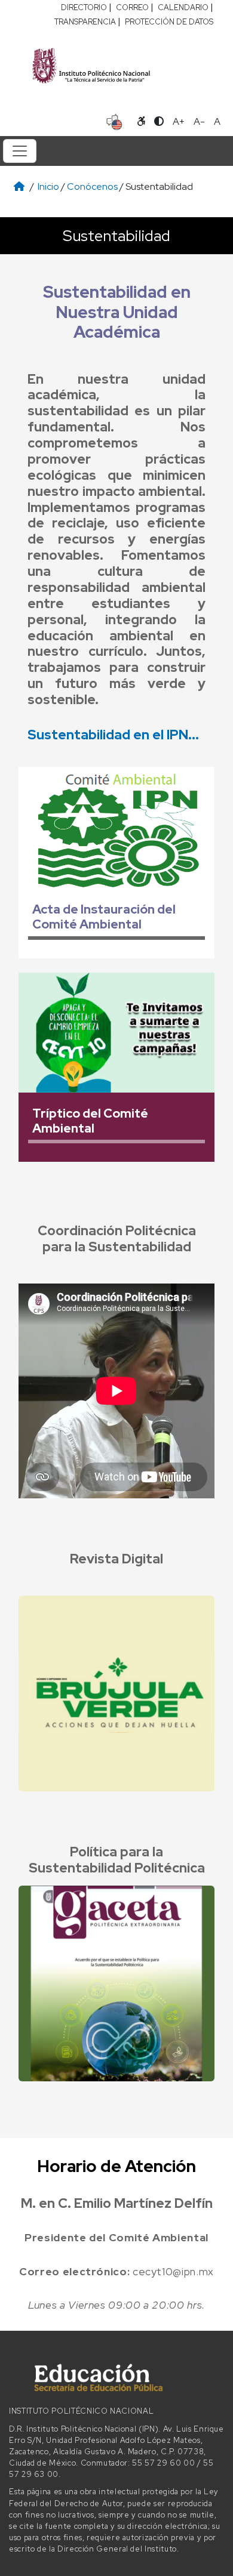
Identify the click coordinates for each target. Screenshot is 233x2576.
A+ (179, 121)
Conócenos (92, 186)
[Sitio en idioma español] (114, 121)
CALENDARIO (183, 7)
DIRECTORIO (84, 7)
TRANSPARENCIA (85, 22)
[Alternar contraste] (159, 122)
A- (199, 121)
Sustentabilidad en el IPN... (113, 735)
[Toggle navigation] (20, 151)
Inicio (48, 186)
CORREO (132, 7)
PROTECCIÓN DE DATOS (169, 22)
